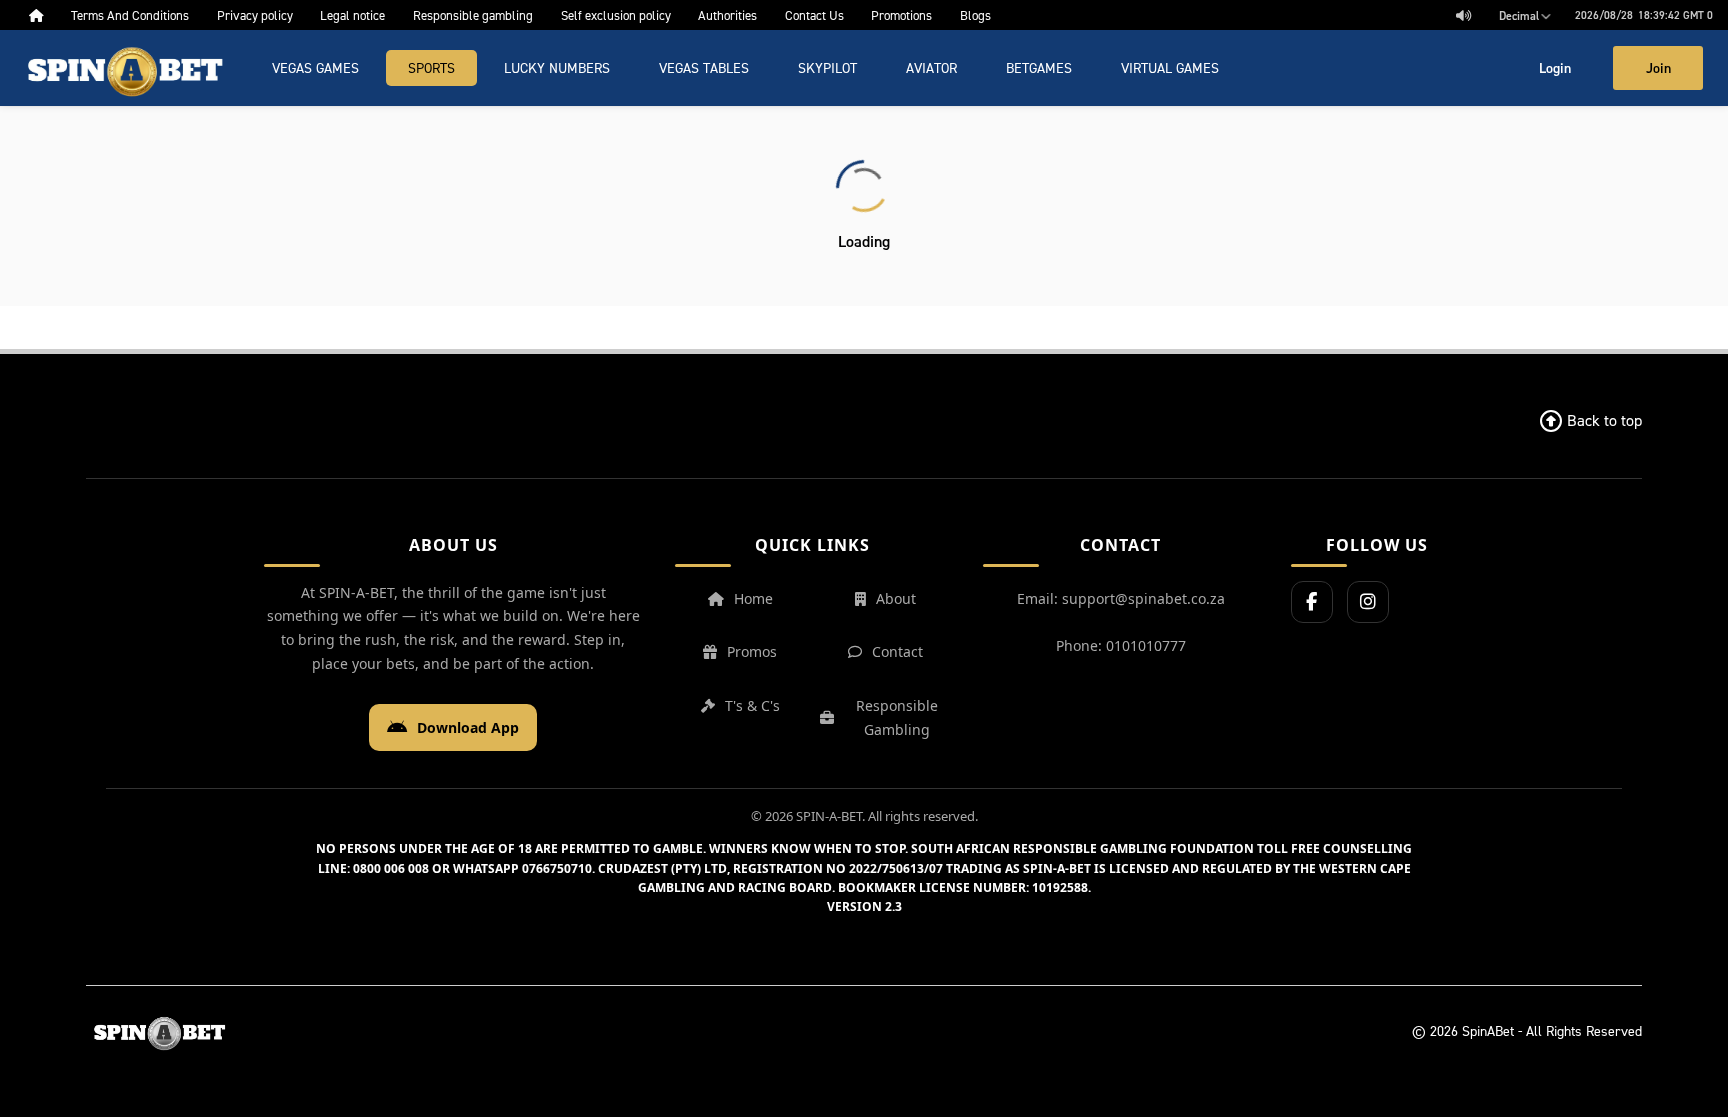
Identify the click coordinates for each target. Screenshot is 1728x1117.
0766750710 (557, 868)
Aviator (931, 67)
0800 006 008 (391, 868)
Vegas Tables (704, 67)
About (896, 598)
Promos (752, 651)
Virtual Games (1170, 67)
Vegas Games (315, 67)
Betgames (1039, 67)
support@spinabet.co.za (1143, 598)
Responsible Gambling (897, 717)
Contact (897, 651)
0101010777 (1146, 645)
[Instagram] (1368, 602)
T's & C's (752, 705)
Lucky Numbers (557, 67)
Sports (431, 67)
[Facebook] (1312, 602)
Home (753, 598)
